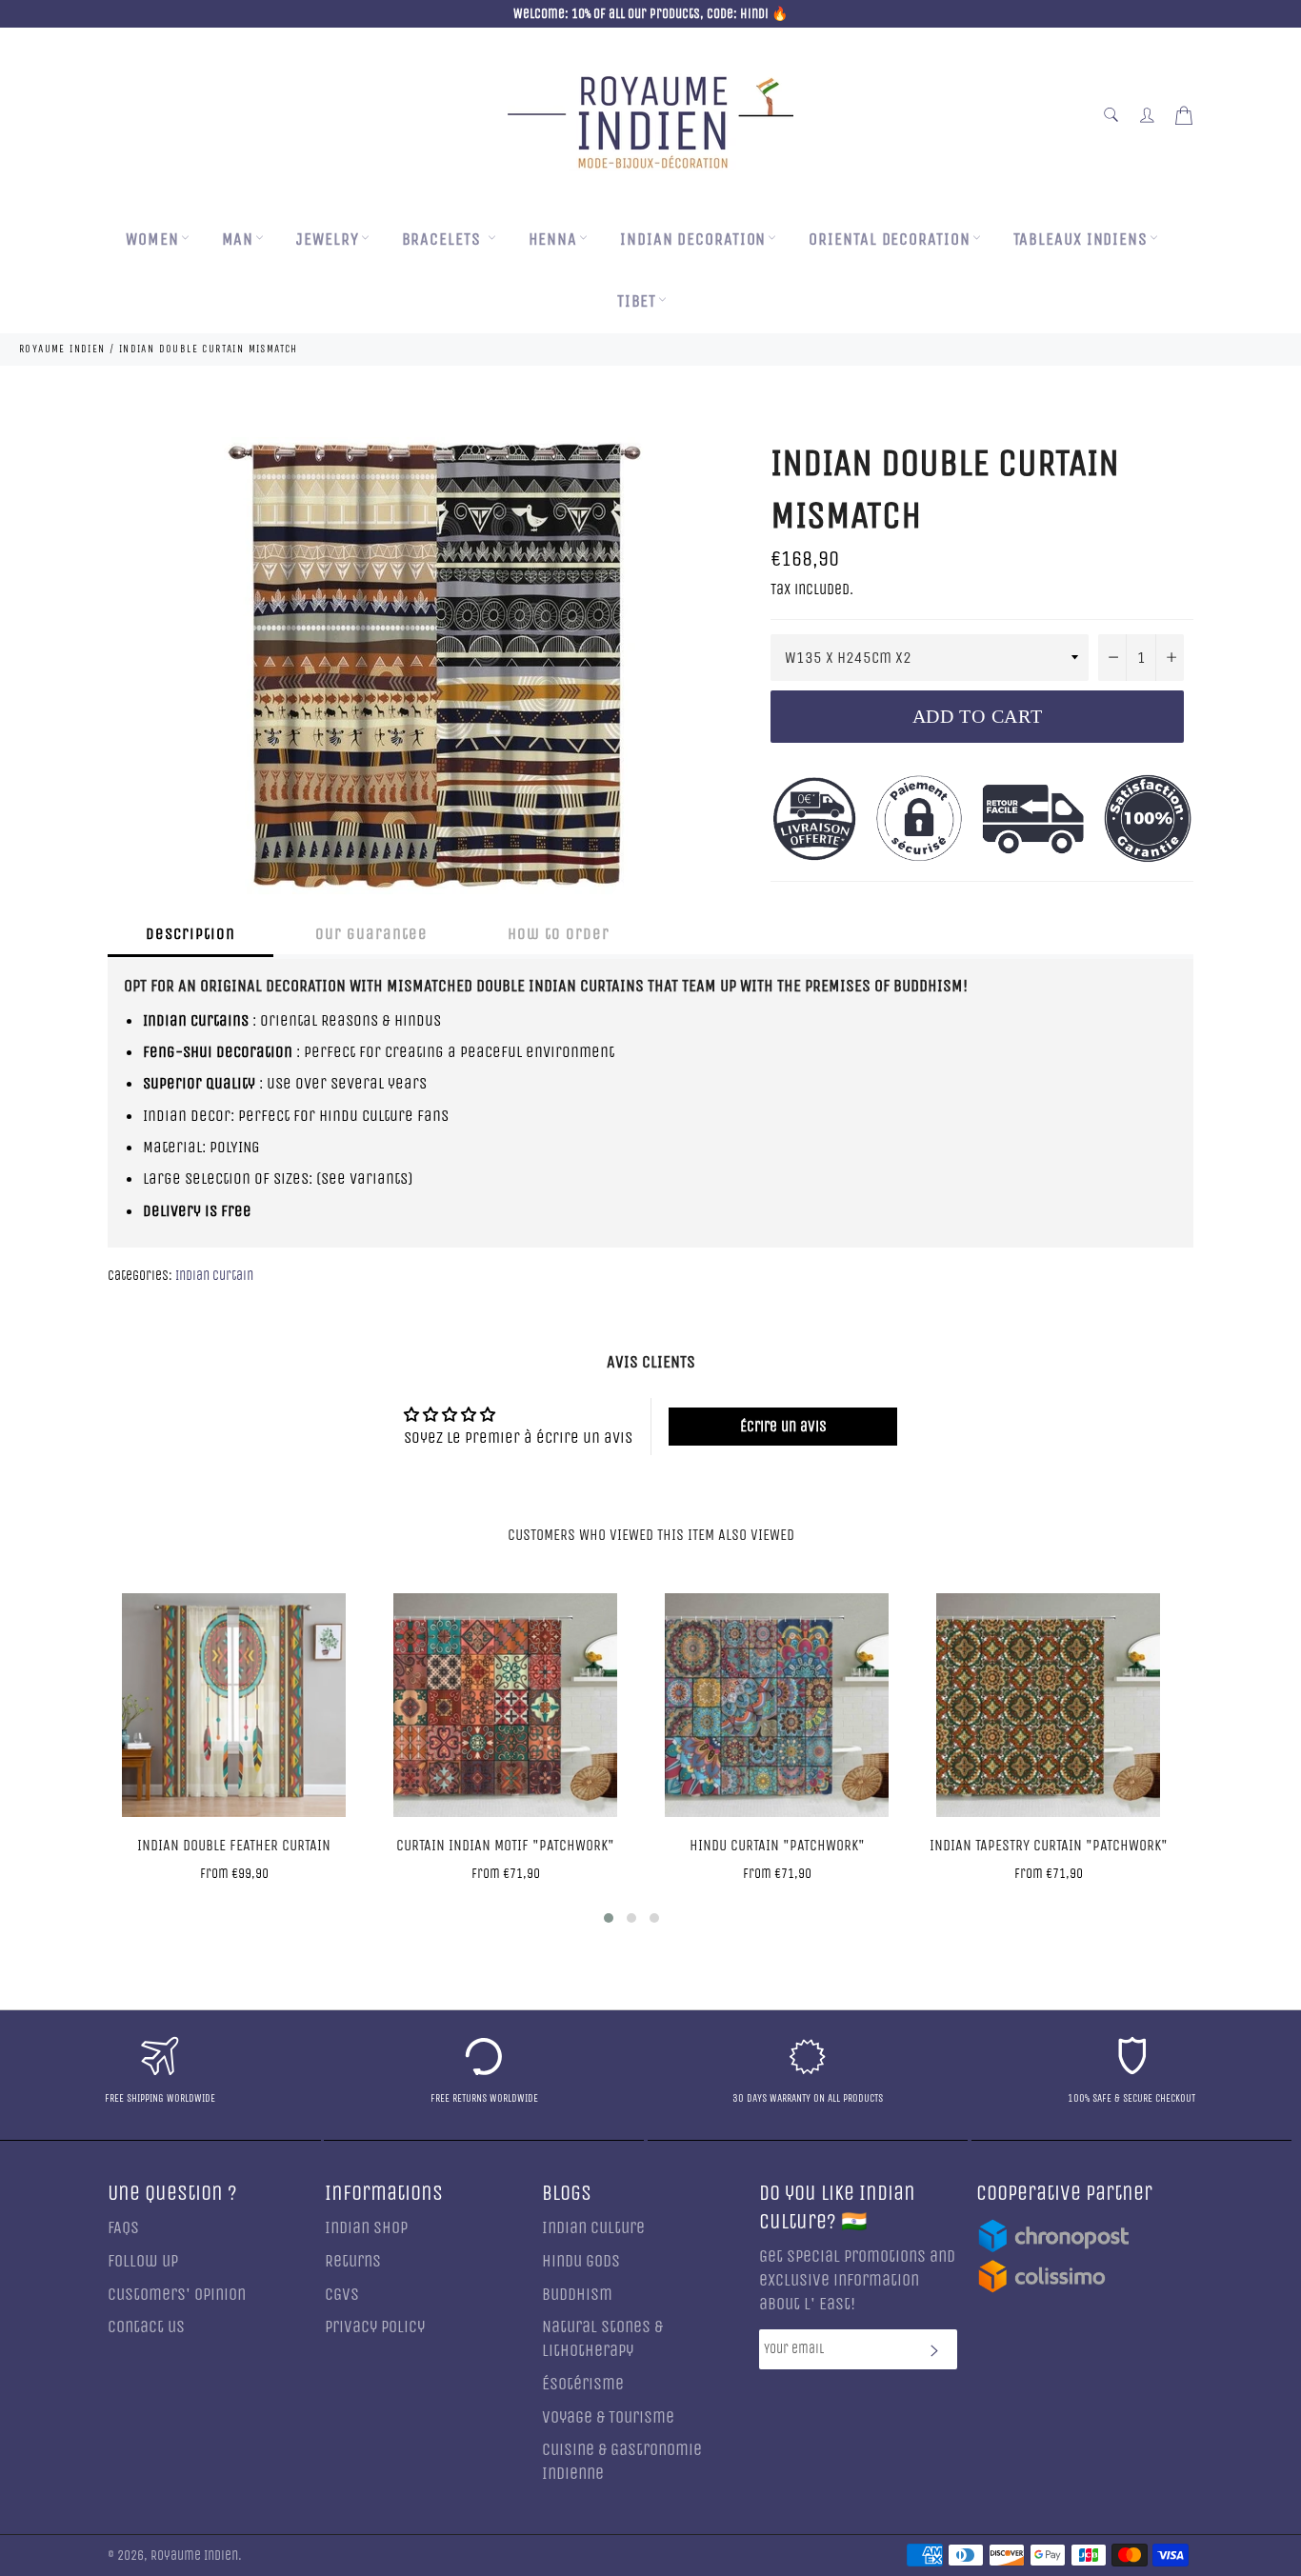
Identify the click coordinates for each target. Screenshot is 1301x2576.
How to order (559, 934)
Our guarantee (371, 934)
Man (238, 240)
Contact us (146, 2327)
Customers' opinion (177, 2295)
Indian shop (366, 2228)
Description (190, 934)
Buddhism (577, 2295)
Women (152, 240)
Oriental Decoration (889, 240)
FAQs (123, 2228)
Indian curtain (214, 1276)
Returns (353, 2261)
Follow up (143, 2261)
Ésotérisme (583, 2384)
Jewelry (327, 240)
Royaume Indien (194, 2556)
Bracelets (444, 240)
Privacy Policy (375, 2327)
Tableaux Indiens (1081, 240)
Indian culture (593, 2228)
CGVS (342, 2295)
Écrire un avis (783, 1426)
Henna (553, 240)
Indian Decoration (693, 240)
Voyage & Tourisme (608, 2417)
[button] (609, 1918)
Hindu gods (581, 2261)
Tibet (637, 301)
